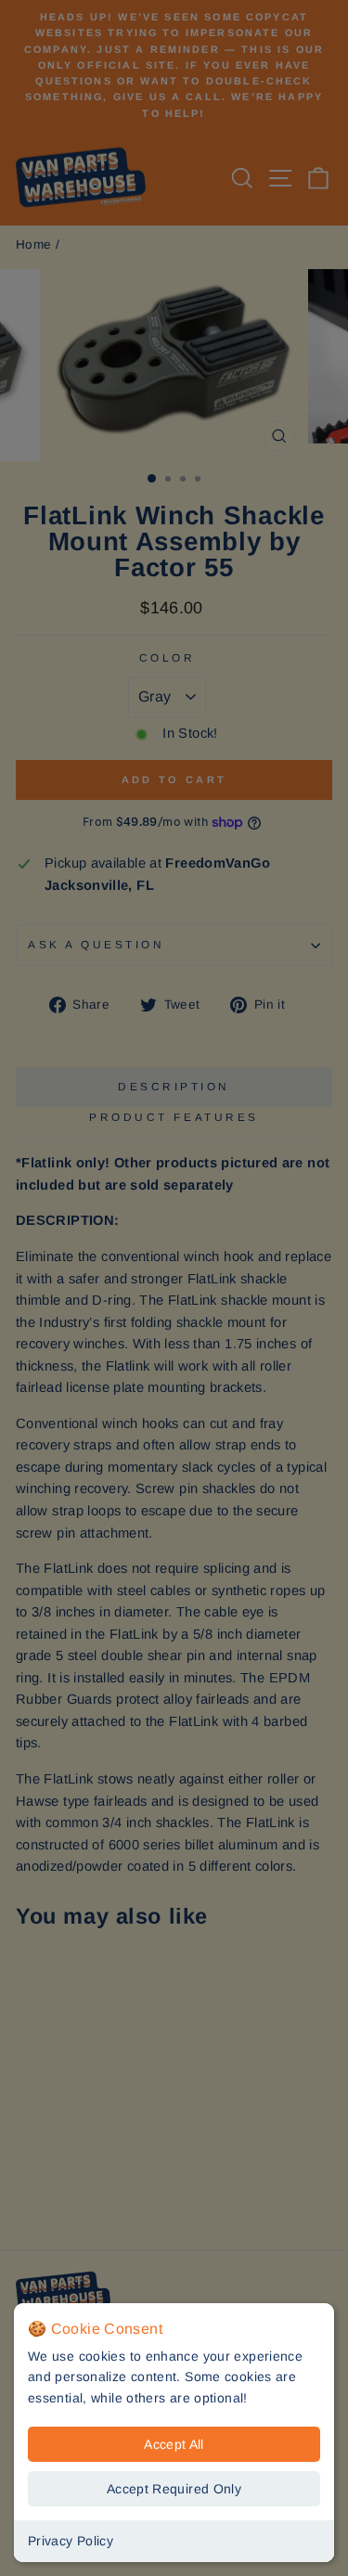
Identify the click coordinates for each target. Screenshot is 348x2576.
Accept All (174, 2444)
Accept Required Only (174, 2489)
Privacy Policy (71, 2541)
